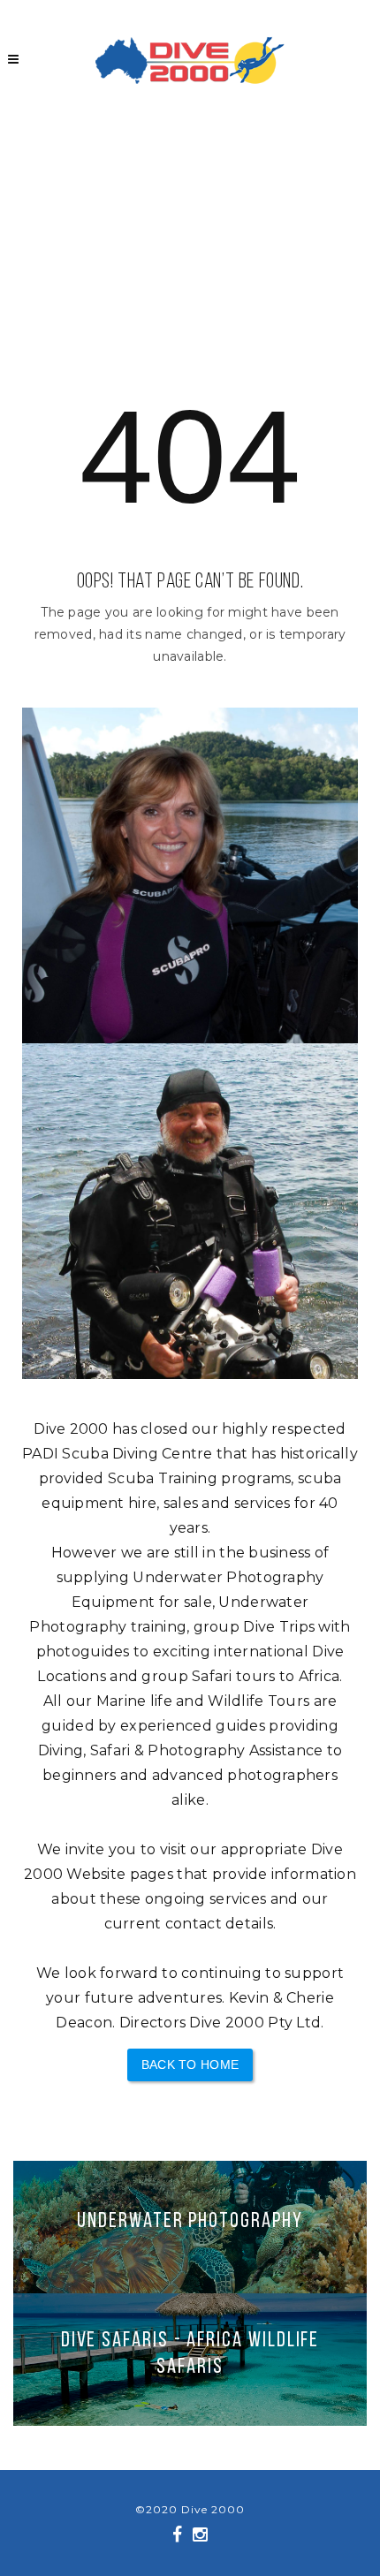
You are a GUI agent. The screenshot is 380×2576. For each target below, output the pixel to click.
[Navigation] (13, 58)
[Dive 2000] (190, 61)
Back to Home (190, 2065)
